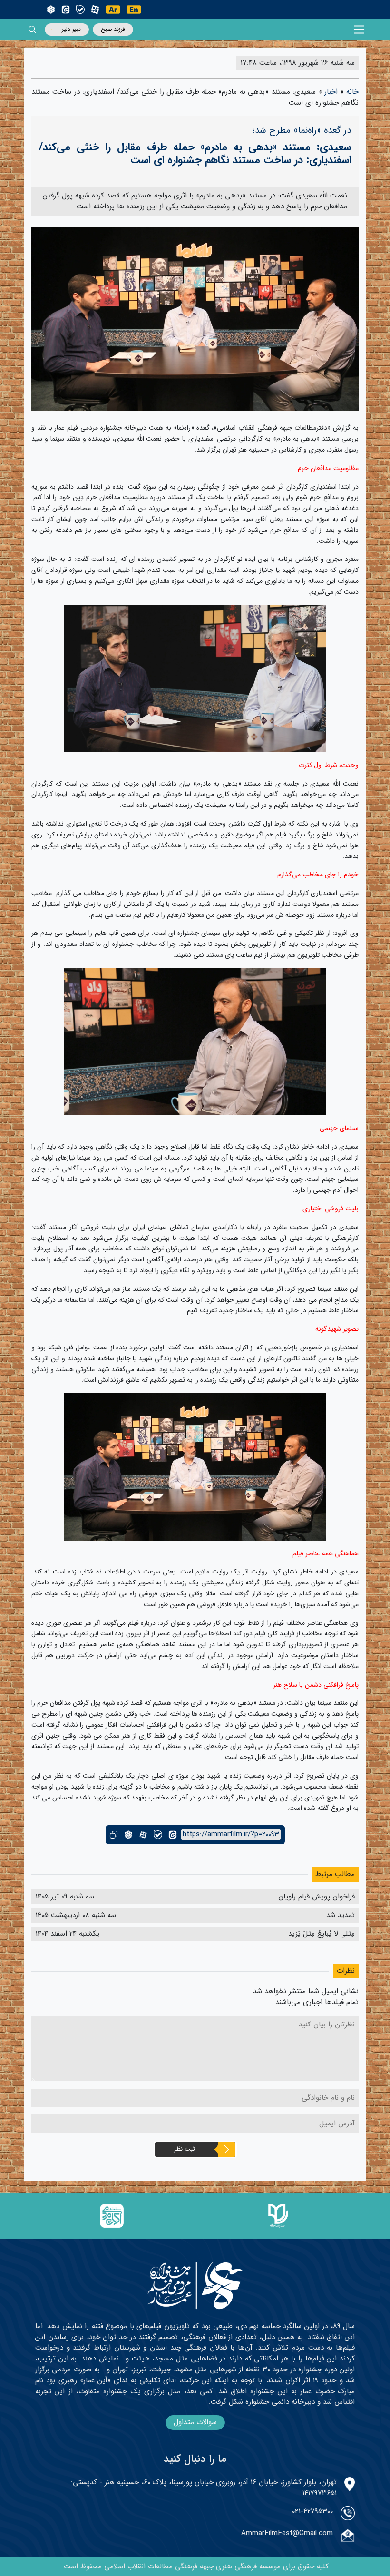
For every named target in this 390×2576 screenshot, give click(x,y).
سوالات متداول (195, 2422)
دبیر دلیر (71, 29)
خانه (352, 92)
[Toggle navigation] (359, 30)
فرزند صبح (113, 29)
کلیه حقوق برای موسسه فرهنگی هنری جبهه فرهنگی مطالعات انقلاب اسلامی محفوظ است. (195, 2566)
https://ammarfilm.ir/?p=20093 (231, 1834)
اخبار (331, 92)
